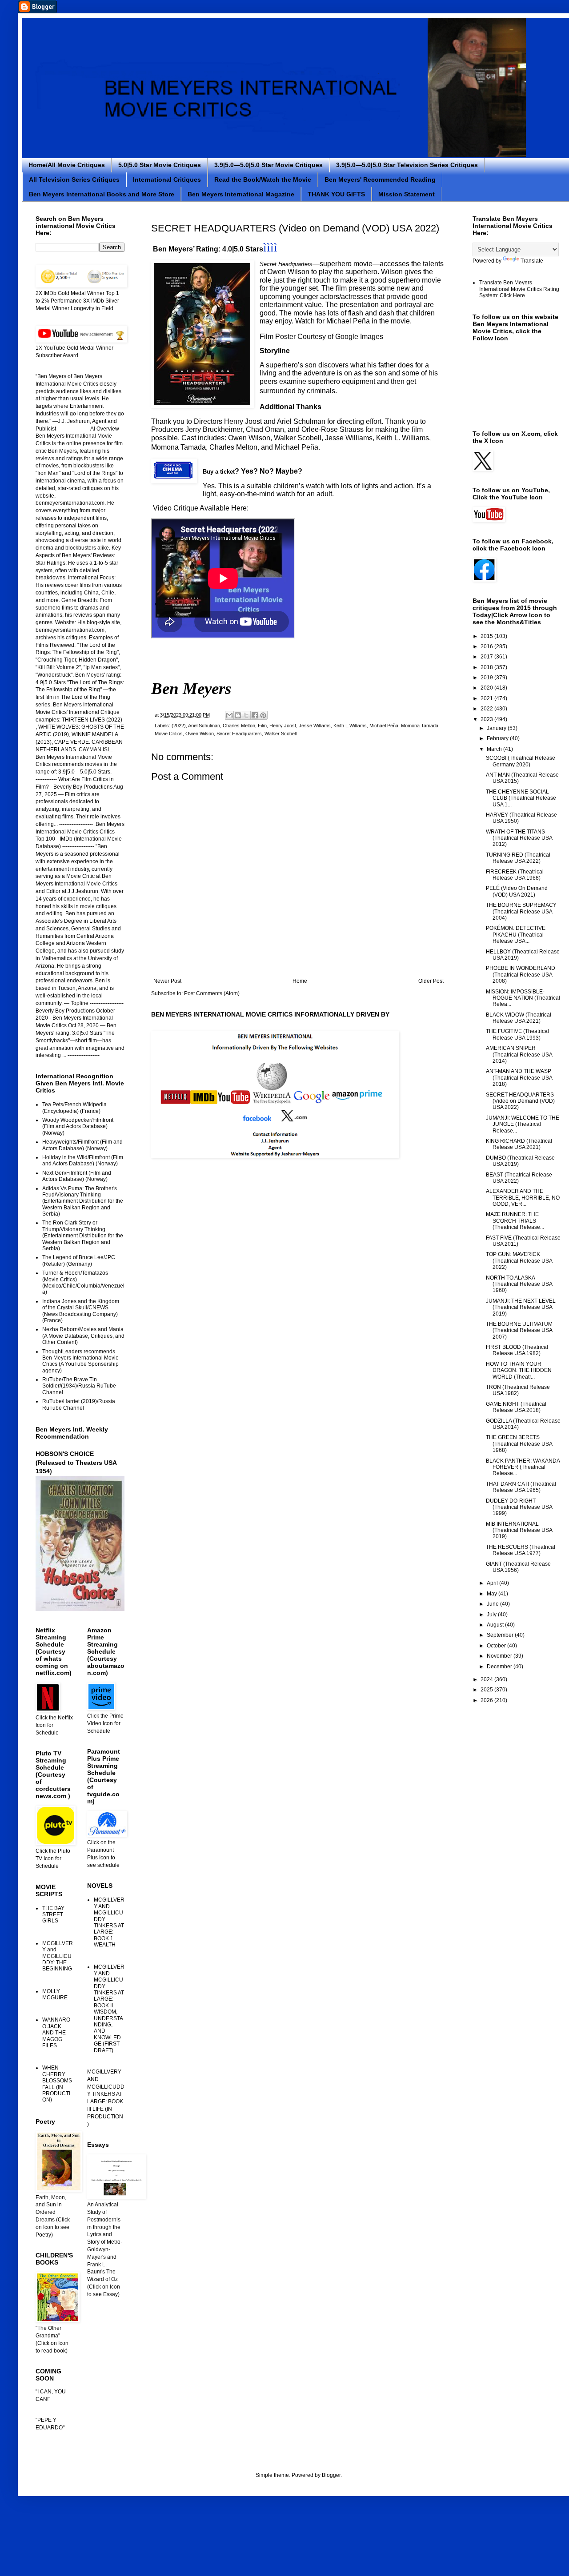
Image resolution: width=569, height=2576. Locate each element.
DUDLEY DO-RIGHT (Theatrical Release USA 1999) (519, 1507)
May (493, 1594)
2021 (487, 698)
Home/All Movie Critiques (67, 165)
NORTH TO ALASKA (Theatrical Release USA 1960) (519, 1284)
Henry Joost (283, 726)
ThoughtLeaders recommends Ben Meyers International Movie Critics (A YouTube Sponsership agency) (80, 1361)
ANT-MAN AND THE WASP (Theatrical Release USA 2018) (519, 1078)
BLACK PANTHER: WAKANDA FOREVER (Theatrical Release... (523, 1467)
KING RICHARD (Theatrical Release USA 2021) (519, 1144)
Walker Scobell (280, 734)
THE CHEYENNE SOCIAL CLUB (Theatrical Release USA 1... (521, 798)
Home (300, 981)
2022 (487, 709)
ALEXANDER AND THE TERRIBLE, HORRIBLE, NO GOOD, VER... (523, 1198)
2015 (487, 636)
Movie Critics (169, 734)
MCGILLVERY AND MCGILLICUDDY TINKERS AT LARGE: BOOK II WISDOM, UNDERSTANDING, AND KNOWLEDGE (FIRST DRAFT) (109, 2008)
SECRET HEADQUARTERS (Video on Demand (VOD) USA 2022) (520, 1101)
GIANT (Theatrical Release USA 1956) (518, 1567)
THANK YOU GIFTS (336, 194)
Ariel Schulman (204, 726)
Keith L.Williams (350, 726)
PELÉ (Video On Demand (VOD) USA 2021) (517, 891)
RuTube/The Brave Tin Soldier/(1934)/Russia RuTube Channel (79, 1386)
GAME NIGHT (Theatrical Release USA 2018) (516, 1407)
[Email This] (229, 715)
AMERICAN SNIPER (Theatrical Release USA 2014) (519, 1055)
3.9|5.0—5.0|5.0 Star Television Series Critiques (407, 165)
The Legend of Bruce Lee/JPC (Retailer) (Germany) (79, 1260)
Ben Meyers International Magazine (241, 194)
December (500, 1667)
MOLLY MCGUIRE (55, 1994)
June (493, 1604)
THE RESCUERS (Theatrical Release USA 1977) (521, 1550)
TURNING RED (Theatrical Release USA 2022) (518, 858)
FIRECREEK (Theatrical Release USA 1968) (515, 875)
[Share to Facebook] (255, 715)
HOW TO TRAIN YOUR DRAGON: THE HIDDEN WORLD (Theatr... (519, 1370)
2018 (487, 667)
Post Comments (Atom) (212, 993)
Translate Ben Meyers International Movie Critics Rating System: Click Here (519, 289)
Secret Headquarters (239, 734)
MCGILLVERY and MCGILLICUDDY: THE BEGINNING (58, 1956)
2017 (487, 657)
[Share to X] (246, 715)
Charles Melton (239, 726)
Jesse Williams (315, 726)
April (493, 1583)
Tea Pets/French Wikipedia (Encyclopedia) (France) (74, 1108)
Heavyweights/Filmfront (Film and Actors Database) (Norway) (82, 1145)
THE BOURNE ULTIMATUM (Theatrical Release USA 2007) (519, 1330)
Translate (532, 261)
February (498, 738)
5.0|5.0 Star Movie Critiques (160, 165)
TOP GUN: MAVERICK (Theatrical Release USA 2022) (519, 1261)
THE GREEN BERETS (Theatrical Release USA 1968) (519, 1444)
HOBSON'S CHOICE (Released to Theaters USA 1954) (76, 1462)
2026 (487, 1700)
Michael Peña (384, 726)
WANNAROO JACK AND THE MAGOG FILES (56, 2033)
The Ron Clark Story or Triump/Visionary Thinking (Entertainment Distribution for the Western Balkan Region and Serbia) (83, 1236)
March (495, 749)
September (501, 1635)
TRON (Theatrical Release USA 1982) (518, 1390)
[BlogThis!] (238, 715)
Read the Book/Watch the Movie (263, 179)
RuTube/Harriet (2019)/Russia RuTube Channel (79, 1404)
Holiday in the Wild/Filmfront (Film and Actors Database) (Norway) (83, 1160)
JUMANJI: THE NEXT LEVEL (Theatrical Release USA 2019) (521, 1307)
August (496, 1625)
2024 (487, 1679)
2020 (487, 688)
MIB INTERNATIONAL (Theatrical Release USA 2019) (519, 1530)
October (497, 1646)
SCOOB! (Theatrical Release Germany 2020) (521, 761)
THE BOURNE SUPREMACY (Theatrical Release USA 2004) (521, 911)
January (497, 728)
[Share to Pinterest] (263, 715)
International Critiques (167, 179)
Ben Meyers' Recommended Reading (380, 179)
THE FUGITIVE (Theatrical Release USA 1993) (517, 1034)
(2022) (179, 726)
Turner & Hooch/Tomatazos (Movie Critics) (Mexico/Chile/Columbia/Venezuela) (83, 1282)
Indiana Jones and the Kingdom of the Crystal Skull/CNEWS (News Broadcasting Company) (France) (81, 1311)
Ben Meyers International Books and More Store (102, 194)
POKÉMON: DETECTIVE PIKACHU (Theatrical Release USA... (516, 935)
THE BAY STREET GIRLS (53, 1915)
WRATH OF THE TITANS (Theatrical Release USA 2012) (519, 838)
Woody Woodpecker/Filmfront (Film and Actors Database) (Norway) (78, 1127)
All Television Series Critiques (74, 179)
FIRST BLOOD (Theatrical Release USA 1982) (517, 1350)
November (500, 1656)
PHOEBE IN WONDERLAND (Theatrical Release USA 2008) (521, 975)
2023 (487, 719)
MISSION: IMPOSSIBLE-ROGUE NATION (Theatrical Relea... (523, 998)
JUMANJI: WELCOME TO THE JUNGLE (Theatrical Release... (523, 1124)
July (492, 1615)
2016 (487, 646)
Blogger (331, 2475)
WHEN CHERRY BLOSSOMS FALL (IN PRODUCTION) (57, 2084)
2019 (487, 678)
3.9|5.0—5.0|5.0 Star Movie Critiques (268, 165)
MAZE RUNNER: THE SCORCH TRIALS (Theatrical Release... (515, 1221)
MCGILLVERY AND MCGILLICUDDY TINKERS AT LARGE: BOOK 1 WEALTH (109, 1922)
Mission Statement (407, 194)
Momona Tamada (420, 726)
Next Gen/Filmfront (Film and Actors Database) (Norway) (77, 1176)
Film (262, 726)
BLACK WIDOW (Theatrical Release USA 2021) (519, 1018)
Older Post (431, 981)
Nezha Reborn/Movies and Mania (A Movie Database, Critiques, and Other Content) (83, 1336)
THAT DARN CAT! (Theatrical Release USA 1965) (521, 1487)
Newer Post (167, 981)
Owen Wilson (200, 734)
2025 (487, 1690)
